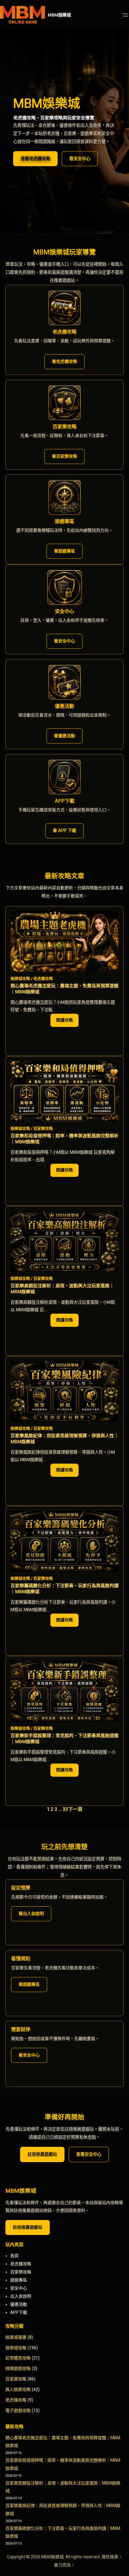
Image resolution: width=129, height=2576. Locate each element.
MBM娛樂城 (59, 15)
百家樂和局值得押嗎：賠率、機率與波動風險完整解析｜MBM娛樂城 (64, 1139)
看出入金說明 (31, 1913)
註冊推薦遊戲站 (42, 2154)
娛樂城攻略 (20, 978)
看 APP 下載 (64, 830)
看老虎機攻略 (64, 361)
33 (65, 1809)
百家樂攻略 (43, 1128)
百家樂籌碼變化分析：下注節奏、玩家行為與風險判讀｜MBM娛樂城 (64, 1589)
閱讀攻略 (67, 1022)
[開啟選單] (125, 15)
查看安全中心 (89, 2154)
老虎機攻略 (43, 978)
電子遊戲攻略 (18, 2410)
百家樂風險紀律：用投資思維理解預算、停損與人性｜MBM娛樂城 (64, 1439)
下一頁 (75, 1809)
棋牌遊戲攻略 (18, 2368)
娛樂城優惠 (16, 2337)
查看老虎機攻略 (35, 159)
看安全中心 (80, 159)
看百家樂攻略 (64, 456)
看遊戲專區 (64, 551)
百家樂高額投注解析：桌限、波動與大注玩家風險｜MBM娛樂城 (62, 1289)
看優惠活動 (64, 736)
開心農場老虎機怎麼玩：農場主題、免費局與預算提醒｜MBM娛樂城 (64, 989)
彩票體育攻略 (18, 2358)
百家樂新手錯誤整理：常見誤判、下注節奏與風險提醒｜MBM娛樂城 (64, 1739)
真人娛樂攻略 (18, 2389)
